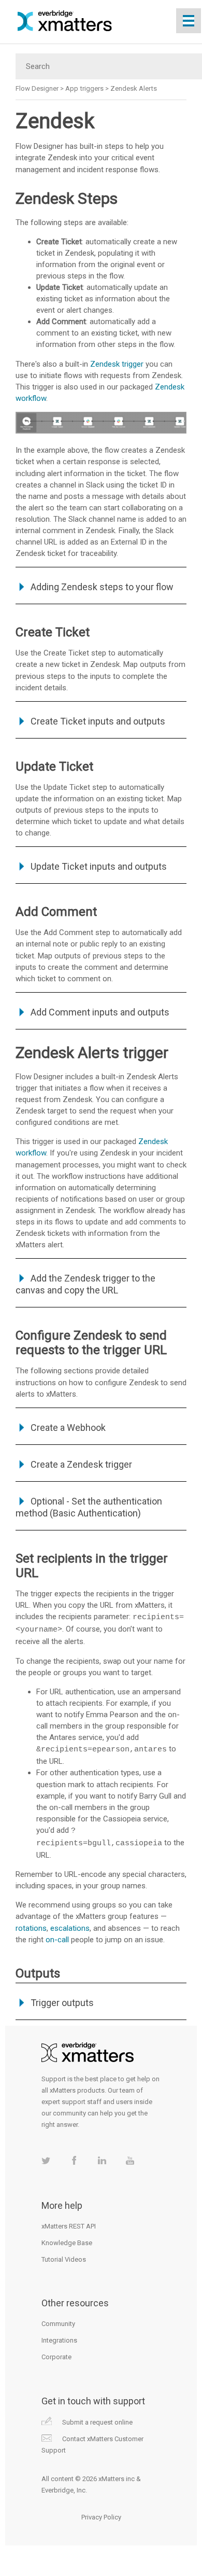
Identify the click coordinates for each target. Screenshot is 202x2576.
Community (58, 2324)
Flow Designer (37, 88)
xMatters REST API (69, 2226)
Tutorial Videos (64, 2259)
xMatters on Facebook (74, 2160)
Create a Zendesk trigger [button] (81, 1464)
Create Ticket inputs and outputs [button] (98, 721)
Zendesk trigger (117, 364)
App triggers (84, 88)
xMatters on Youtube (130, 2160)
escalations (70, 1928)
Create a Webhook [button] (68, 1428)
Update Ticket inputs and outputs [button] (99, 866)
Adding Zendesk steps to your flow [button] (102, 587)
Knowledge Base (67, 2243)
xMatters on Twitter (46, 2160)
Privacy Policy (101, 2517)
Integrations (59, 2340)
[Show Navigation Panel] (189, 21)
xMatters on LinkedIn (102, 2160)
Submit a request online (97, 2422)
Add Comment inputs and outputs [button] (100, 1012)
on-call (57, 1940)
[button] (23, 1278)
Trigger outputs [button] (62, 2003)
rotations (31, 1928)
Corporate (56, 2357)
